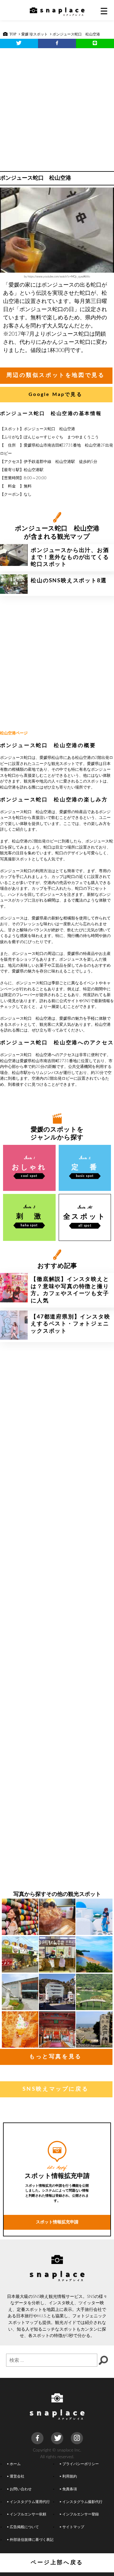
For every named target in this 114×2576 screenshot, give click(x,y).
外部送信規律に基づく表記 (32, 2540)
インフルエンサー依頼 (28, 2514)
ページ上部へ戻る (57, 2563)
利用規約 (70, 2476)
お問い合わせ (21, 2489)
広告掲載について (24, 2527)
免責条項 (70, 2489)
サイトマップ (73, 2527)
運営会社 (17, 2476)
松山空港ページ (14, 733)
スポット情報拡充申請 (57, 2222)
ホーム (15, 2464)
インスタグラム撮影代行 (82, 2502)
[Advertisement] (57, 108)
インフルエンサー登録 (81, 2514)
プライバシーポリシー (81, 2464)
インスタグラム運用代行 (30, 2502)
